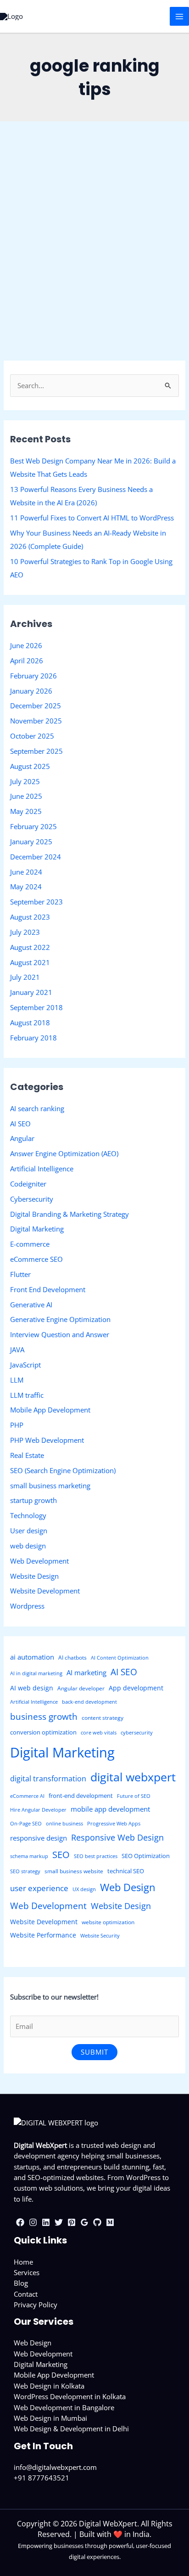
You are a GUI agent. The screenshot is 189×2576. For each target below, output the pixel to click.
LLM (17, 1380)
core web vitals (99, 1733)
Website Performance (43, 1935)
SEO (61, 1855)
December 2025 (36, 706)
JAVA (17, 1350)
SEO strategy (25, 1871)
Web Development (39, 1561)
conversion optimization (43, 1732)
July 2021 (25, 977)
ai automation (32, 1657)
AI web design (32, 1688)
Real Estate (27, 1455)
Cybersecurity (32, 1199)
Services (27, 2272)
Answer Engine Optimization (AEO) (64, 1153)
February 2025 (33, 826)
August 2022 (30, 947)
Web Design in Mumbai (50, 2418)
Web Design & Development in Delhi (71, 2429)
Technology (28, 1515)
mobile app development (110, 1809)
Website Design (34, 1576)
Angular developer (81, 1688)
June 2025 (26, 796)
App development (136, 1688)
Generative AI (31, 1305)
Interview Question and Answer (60, 1334)
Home (23, 2262)
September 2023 (36, 902)
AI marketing (86, 1672)
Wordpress (27, 1606)
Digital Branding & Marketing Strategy (69, 1214)
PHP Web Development (47, 1440)
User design (29, 1531)
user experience (39, 1888)
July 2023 (25, 932)
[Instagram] (33, 2222)
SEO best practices (96, 1856)
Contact (26, 2294)
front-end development (81, 1796)
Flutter (20, 1274)
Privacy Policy (36, 2305)
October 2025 (32, 736)
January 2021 (31, 992)
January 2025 (31, 842)
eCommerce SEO (36, 1259)
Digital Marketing (37, 1229)
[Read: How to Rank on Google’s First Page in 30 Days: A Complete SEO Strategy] (94, 192)
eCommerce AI (27, 1796)
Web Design (128, 1887)
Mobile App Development (50, 1410)
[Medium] (110, 2222)
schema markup (29, 1856)
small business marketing (50, 1486)
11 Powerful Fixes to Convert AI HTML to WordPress (92, 518)
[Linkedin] (46, 2222)
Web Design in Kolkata (49, 2386)
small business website (74, 1871)
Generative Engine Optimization (60, 1319)
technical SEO (126, 1871)
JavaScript (25, 1365)
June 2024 (26, 872)
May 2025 (26, 811)
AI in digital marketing (36, 1673)
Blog (21, 2283)
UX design (84, 1889)
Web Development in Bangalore (64, 2407)
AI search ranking (37, 1108)
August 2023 (30, 917)
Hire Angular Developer (38, 1810)
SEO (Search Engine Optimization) (61, 267)
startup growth (33, 1500)
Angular (22, 1138)
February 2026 (33, 676)
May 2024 (26, 887)
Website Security (100, 1936)
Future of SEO (134, 1796)
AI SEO (20, 1124)
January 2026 (31, 691)
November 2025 (36, 721)
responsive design (39, 1838)
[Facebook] (20, 2222)
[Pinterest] (72, 2222)
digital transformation (48, 1779)
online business (64, 1824)
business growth (44, 1717)
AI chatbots (72, 1658)
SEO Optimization (146, 1856)
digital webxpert (133, 1777)
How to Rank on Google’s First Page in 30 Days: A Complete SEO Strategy (89, 236)
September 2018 (36, 1007)
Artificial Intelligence (42, 1169)
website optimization (108, 1922)
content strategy (103, 1718)
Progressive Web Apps (114, 1824)
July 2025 (25, 781)
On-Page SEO (26, 1824)
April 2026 (27, 661)
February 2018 (33, 1038)
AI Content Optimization (120, 1658)
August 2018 (30, 1022)
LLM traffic (27, 1395)
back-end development (89, 1702)
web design (28, 1546)
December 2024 (36, 857)
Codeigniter (28, 1184)
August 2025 (30, 766)
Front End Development (48, 1289)
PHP (17, 1425)
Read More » (28, 367)
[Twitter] (59, 2222)
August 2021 (30, 962)
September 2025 (36, 751)
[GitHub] (97, 2222)
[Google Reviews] (84, 2222)
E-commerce (30, 1244)
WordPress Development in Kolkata (70, 2396)
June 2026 (26, 645)
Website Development (45, 1591)
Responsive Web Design (117, 1837)
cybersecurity (137, 1733)
